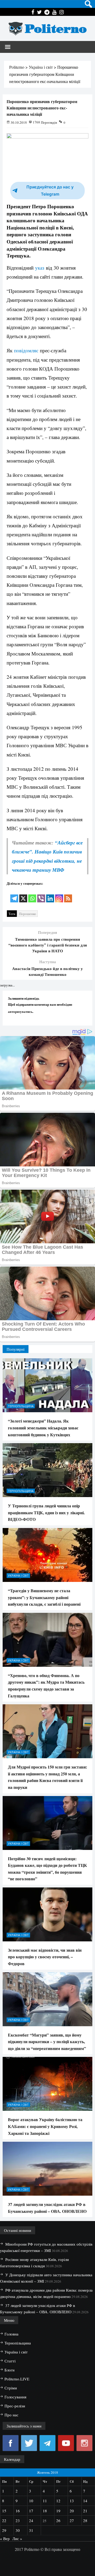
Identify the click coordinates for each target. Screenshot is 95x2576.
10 (31, 2501)
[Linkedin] (50, 895)
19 (58, 2511)
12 (58, 2501)
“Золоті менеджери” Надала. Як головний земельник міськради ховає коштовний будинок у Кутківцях (43, 1428)
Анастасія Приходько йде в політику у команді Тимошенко (47, 971)
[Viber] (41, 895)
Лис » (17, 2538)
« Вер (5, 2538)
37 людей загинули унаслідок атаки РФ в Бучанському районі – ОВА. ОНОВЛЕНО (47, 2208)
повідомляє (27, 350)
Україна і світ (18, 1575)
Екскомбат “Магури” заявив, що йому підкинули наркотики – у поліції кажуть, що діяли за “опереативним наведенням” (47, 2042)
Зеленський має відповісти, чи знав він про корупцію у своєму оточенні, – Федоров (45, 1957)
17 (31, 2511)
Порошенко (28, 914)
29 (4, 2530)
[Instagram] (59, 895)
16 (18, 2511)
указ (40, 268)
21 (85, 2511)
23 (18, 2520)
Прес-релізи (15, 2406)
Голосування (15, 2397)
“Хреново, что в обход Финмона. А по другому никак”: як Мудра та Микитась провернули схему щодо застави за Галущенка (46, 1686)
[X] (23, 895)
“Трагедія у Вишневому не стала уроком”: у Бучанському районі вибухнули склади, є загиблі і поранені (44, 1597)
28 (85, 2520)
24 (31, 2520)
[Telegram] (14, 895)
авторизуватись (20, 1011)
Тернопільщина (21, 1406)
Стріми (11, 2388)
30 (18, 2530)
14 (85, 2501)
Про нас (11, 2415)
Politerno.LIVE (17, 2379)
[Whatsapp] (32, 895)
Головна (11, 2334)
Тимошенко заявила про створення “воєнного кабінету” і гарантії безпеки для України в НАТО (48, 945)
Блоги (9, 2370)
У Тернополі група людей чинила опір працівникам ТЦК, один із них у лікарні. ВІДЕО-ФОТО (46, 1512)
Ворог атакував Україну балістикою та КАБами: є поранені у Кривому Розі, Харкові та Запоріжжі (45, 2126)
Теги (12, 914)
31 (31, 2530)
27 (72, 2520)
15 (4, 2511)
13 (72, 2501)
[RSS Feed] (68, 895)
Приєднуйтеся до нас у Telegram (50, 191)
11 (45, 2501)
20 (72, 2511)
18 (45, 2511)
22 (4, 2520)
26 (58, 2520)
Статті (10, 2361)
